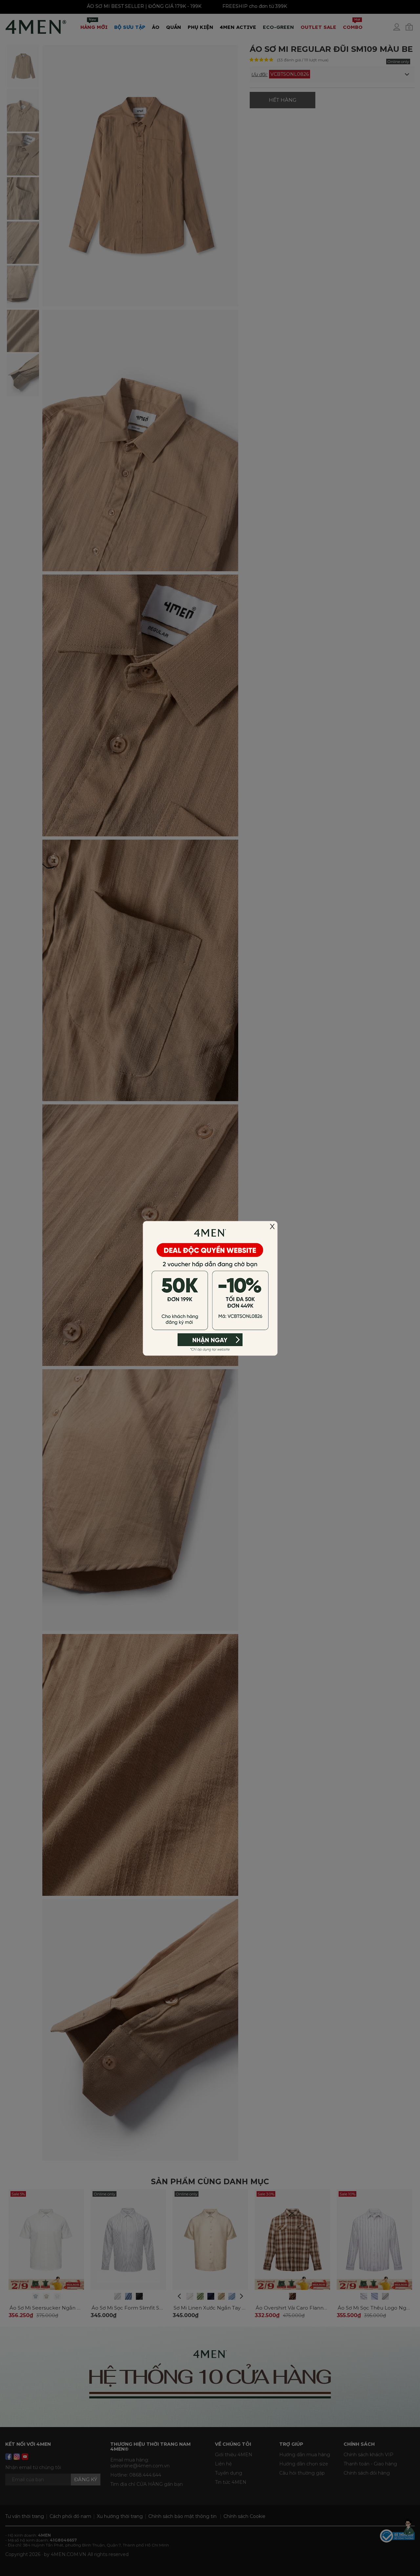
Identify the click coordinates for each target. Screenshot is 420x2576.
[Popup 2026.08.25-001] (210, 1288)
